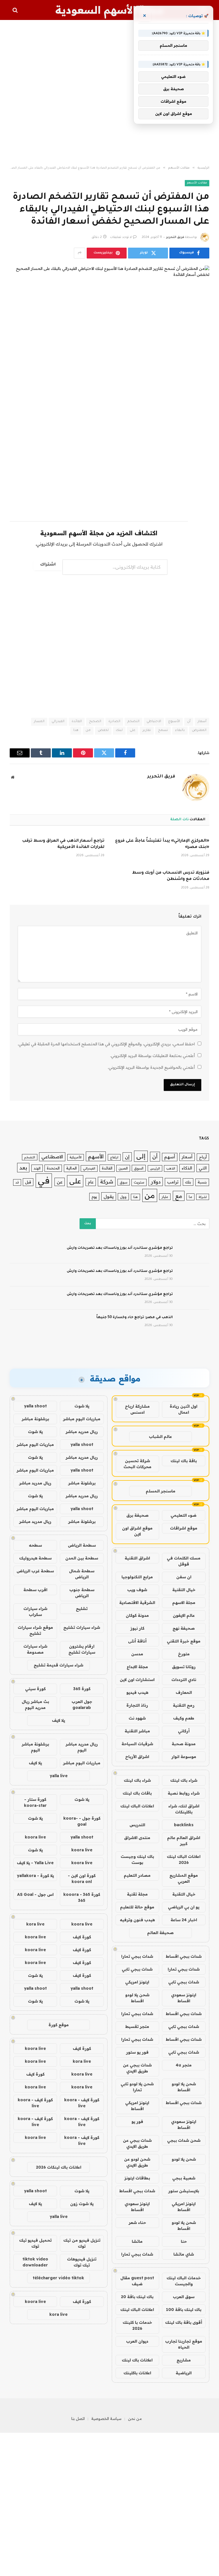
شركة (107, 1182)
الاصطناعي (52, 1157)
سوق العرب (184, 2297)
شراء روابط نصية (184, 1793)
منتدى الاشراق (137, 1838)
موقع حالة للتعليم (137, 1907)
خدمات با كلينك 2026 (137, 2325)
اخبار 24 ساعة (184, 1920)
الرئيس (155, 1168)
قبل (28, 1182)
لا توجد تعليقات (121, 237)
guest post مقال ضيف (137, 2281)
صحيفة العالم (160, 1933)
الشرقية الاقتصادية (137, 1603)
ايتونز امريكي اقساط (137, 2106)
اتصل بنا (78, 2419)
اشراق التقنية (137, 1558)
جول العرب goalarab (82, 1705)
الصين (123, 1168)
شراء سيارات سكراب (35, 1612)
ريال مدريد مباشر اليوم (82, 1747)
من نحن (135, 2419)
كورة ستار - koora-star (35, 1802)
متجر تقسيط (137, 2027)
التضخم (133, 722)
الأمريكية (76, 1157)
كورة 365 (82, 1689)
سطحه (35, 1545)
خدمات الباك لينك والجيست (184, 2281)
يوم (94, 1196)
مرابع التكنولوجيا (137, 1577)
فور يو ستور (137, 2052)
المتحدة (53, 1168)
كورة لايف (82, 1937)
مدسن (137, 1654)
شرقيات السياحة (137, 1744)
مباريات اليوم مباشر (82, 1419)
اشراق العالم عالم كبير (184, 1841)
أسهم (170, 1157)
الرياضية (184, 2373)
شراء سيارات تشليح (82, 1627)
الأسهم (96, 1156)
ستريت (139, 1182)
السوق (139, 1168)
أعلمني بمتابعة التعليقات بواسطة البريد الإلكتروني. (152, 1056)
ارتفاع (114, 1157)
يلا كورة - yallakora (35, 1876)
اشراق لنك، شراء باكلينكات (184, 1809)
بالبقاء (180, 731)
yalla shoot (35, 1406)
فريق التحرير (175, 237)
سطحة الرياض (82, 1545)
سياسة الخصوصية (106, 2419)
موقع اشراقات (184, 1528)
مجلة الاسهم (184, 1603)
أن (189, 722)
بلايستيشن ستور (184, 2191)
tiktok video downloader (35, 2262)
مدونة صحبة (184, 1744)
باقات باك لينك (137, 1793)
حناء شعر (137, 2223)
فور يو (137, 2122)
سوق (124, 1182)
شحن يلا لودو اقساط (137, 1998)
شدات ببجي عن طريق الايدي (137, 2068)
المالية (71, 1168)
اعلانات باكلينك (137, 2373)
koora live (35, 1837)
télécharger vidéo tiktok (58, 2278)
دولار (156, 1182)
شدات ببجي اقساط (184, 1956)
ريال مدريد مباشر (82, 1432)
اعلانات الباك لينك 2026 (184, 1859)
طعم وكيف (184, 1718)
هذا (76, 731)
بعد (23, 1168)
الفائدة (77, 722)
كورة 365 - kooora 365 (82, 1897)
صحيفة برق (137, 1515)
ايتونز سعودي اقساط (184, 1998)
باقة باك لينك (184, 1461)
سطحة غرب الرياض (35, 1571)
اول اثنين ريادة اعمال (183, 1409)
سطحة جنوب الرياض (82, 1593)
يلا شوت (82, 1406)
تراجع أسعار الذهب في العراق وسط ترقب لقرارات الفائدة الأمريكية (63, 844)
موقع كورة (59, 2025)
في (44, 1180)
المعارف (184, 1692)
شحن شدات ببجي (184, 2140)
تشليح (82, 1609)
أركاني (184, 1731)
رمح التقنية (184, 1705)
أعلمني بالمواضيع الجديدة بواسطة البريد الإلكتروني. (151, 1067)
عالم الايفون (184, 1615)
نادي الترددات (184, 1680)
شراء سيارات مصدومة (35, 1649)
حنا (184, 2241)
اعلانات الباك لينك (137, 1806)
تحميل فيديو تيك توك (35, 2243)
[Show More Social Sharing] (80, 253)
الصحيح (95, 722)
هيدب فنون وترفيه (137, 1920)
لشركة (203, 1197)
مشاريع (184, 2360)
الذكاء (187, 1168)
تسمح (163, 731)
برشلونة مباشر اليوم (35, 1747)
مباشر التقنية (137, 1731)
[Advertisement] (109, 93)
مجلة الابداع (137, 1667)
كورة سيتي (35, 1689)
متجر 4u (184, 2065)
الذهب (171, 1168)
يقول (109, 1196)
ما (190, 1197)
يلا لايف (58, 1720)
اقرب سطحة (35, 1590)
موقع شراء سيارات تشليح (35, 1630)
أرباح (203, 1157)
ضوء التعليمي (183, 1515)
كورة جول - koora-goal (82, 1821)
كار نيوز (137, 1628)
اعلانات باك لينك (137, 2360)
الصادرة (114, 722)
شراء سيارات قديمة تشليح (58, 1665)
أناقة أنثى (137, 1641)
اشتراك (48, 565)
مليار (165, 1197)
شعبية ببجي (184, 2178)
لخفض (103, 731)
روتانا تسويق (184, 1667)
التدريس (137, 1825)
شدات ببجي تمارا (137, 1956)
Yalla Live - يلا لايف (35, 1863)
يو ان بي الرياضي (184, 1907)
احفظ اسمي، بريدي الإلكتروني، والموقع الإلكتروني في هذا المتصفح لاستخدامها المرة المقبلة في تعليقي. (106, 1044)
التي (203, 1168)
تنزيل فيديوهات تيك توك (82, 2262)
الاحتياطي (154, 722)
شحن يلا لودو (184, 2159)
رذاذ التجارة (137, 1705)
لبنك (119, 731)
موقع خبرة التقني (184, 1641)
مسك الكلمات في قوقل (184, 1561)
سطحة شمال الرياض (82, 1574)
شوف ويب (137, 1590)
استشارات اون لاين (137, 1680)
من (88, 731)
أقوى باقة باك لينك (184, 2322)
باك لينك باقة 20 (137, 2297)
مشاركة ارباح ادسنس (137, 1409)
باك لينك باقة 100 (184, 2310)
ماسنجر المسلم (161, 1491)
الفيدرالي (58, 722)
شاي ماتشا (184, 2254)
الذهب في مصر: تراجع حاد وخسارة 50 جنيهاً (135, 1318)
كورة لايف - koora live (82, 2103)
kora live (35, 1924)
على (133, 731)
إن (127, 1157)
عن (60, 1182)
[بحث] (16, 10)
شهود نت (137, 1718)
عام (91, 1182)
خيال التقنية (184, 1590)
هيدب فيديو (137, 1692)
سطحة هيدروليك (35, 1558)
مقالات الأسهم (197, 183)
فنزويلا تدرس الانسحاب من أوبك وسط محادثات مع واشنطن (171, 876)
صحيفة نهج (184, 1628)
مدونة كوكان (137, 1615)
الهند (37, 1168)
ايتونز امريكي (137, 1982)
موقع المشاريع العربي (184, 1878)
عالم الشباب (160, 1437)
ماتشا (137, 2241)
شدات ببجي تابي (137, 1969)
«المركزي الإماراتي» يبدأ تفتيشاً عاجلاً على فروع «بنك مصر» (162, 844)
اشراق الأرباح (137, 1757)
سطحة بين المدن (82, 1558)
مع (179, 1196)
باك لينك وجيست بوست (137, 1859)
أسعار (202, 722)
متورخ (184, 1654)
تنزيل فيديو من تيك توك (82, 2243)
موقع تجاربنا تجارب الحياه (184, 2344)
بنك (188, 1182)
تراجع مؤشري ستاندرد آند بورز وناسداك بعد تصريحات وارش (120, 1248)
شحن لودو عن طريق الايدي (137, 2162)
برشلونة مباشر (35, 1419)
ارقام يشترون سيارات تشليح (82, 1649)
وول (123, 1197)
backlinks (184, 1825)
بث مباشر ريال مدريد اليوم (35, 1705)
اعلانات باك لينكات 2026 (59, 2167)
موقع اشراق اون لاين (137, 1531)
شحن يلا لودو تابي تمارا (137, 2087)
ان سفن (184, 1577)
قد (17, 1182)
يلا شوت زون (82, 2204)
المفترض (199, 731)
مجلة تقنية (137, 1894)
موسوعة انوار (184, 1757)
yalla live (59, 1776)
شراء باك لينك (184, 1780)
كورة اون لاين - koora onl (82, 1879)
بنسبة (202, 1182)
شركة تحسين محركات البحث (137, 1464)
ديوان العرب (137, 2341)
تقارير (147, 731)
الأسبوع (174, 722)
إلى (141, 1156)
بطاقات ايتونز (137, 2178)
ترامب (173, 1182)
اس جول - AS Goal (35, 1894)
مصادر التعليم (137, 1875)
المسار (39, 722)
